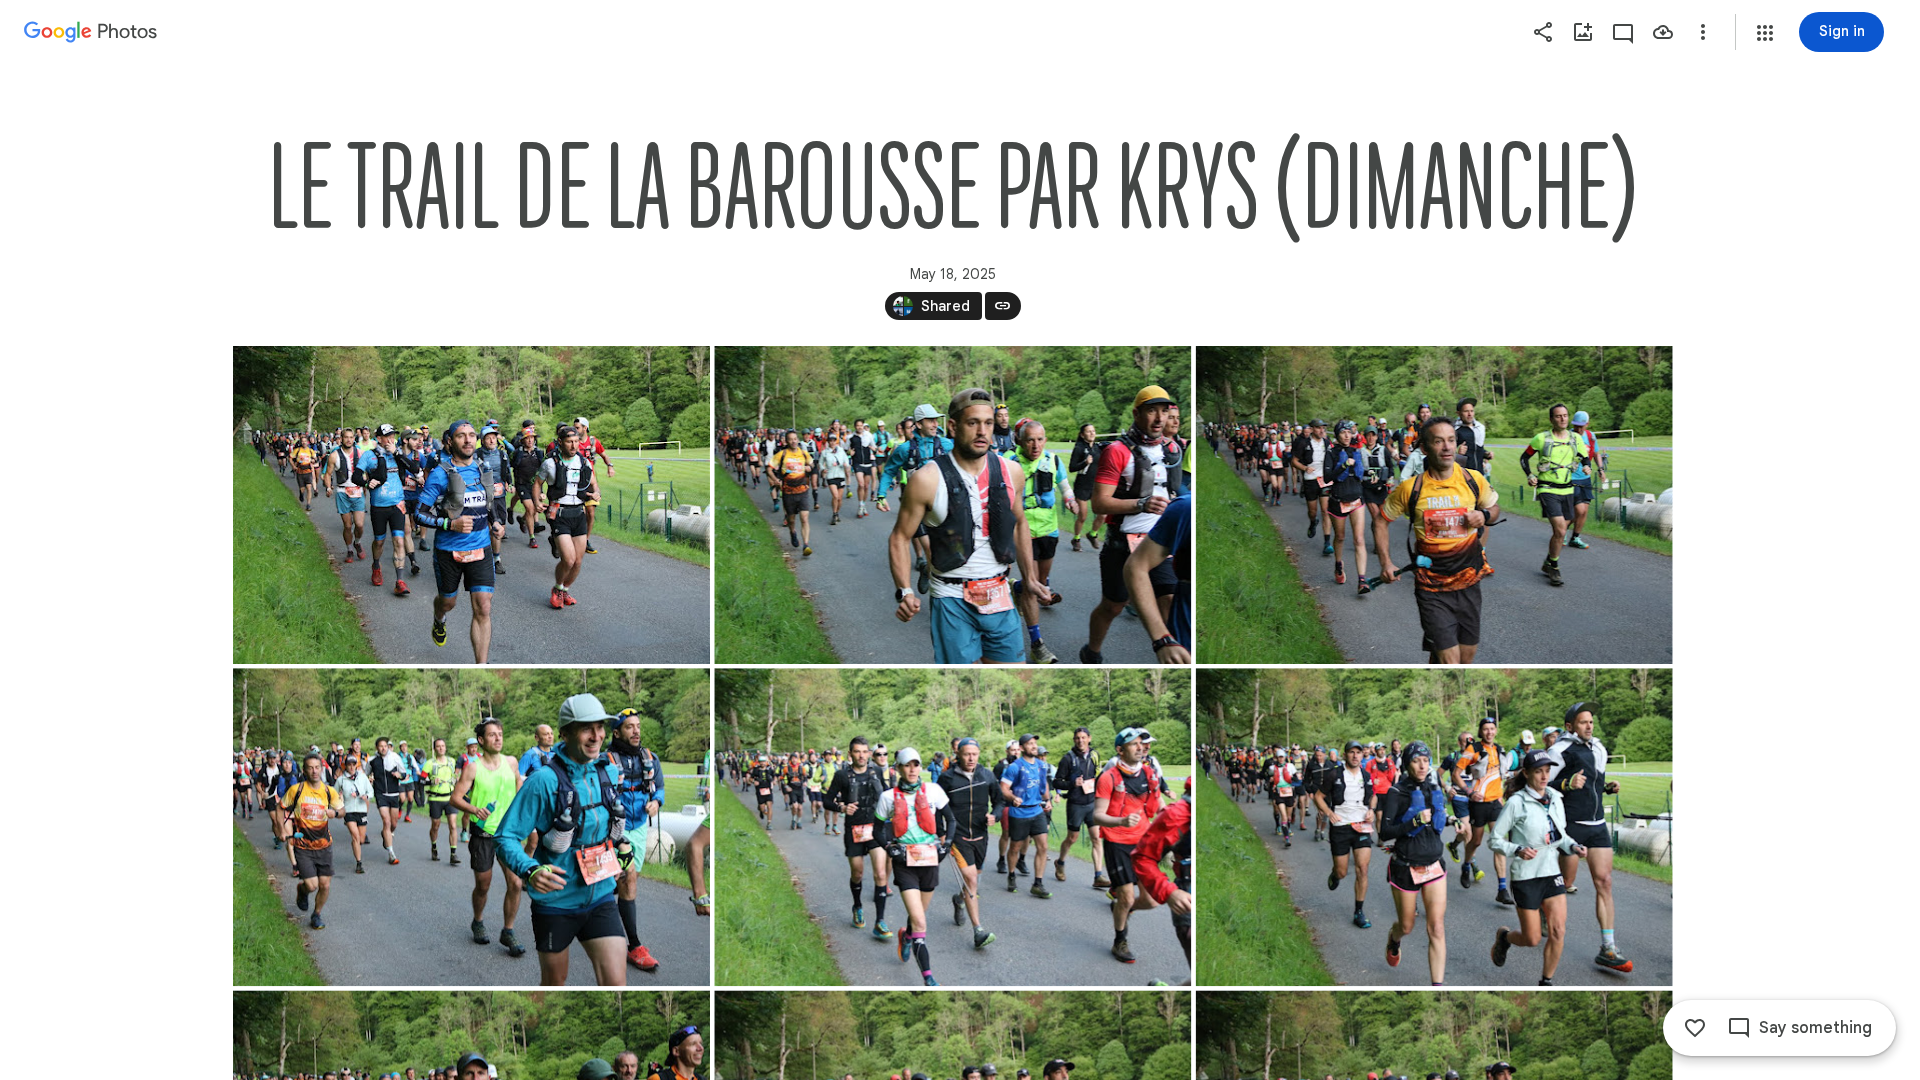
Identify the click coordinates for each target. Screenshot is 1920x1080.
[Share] (1543, 32)
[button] (1765, 33)
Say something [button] (1815, 1028)
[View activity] (1623, 32)
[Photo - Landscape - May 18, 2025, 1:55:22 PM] (952, 827)
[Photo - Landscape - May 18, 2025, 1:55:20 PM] (471, 505)
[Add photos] (1583, 32)
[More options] (1703, 32)
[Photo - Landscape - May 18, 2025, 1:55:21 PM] (952, 505)
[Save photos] (1663, 32)
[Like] (1695, 1028)
